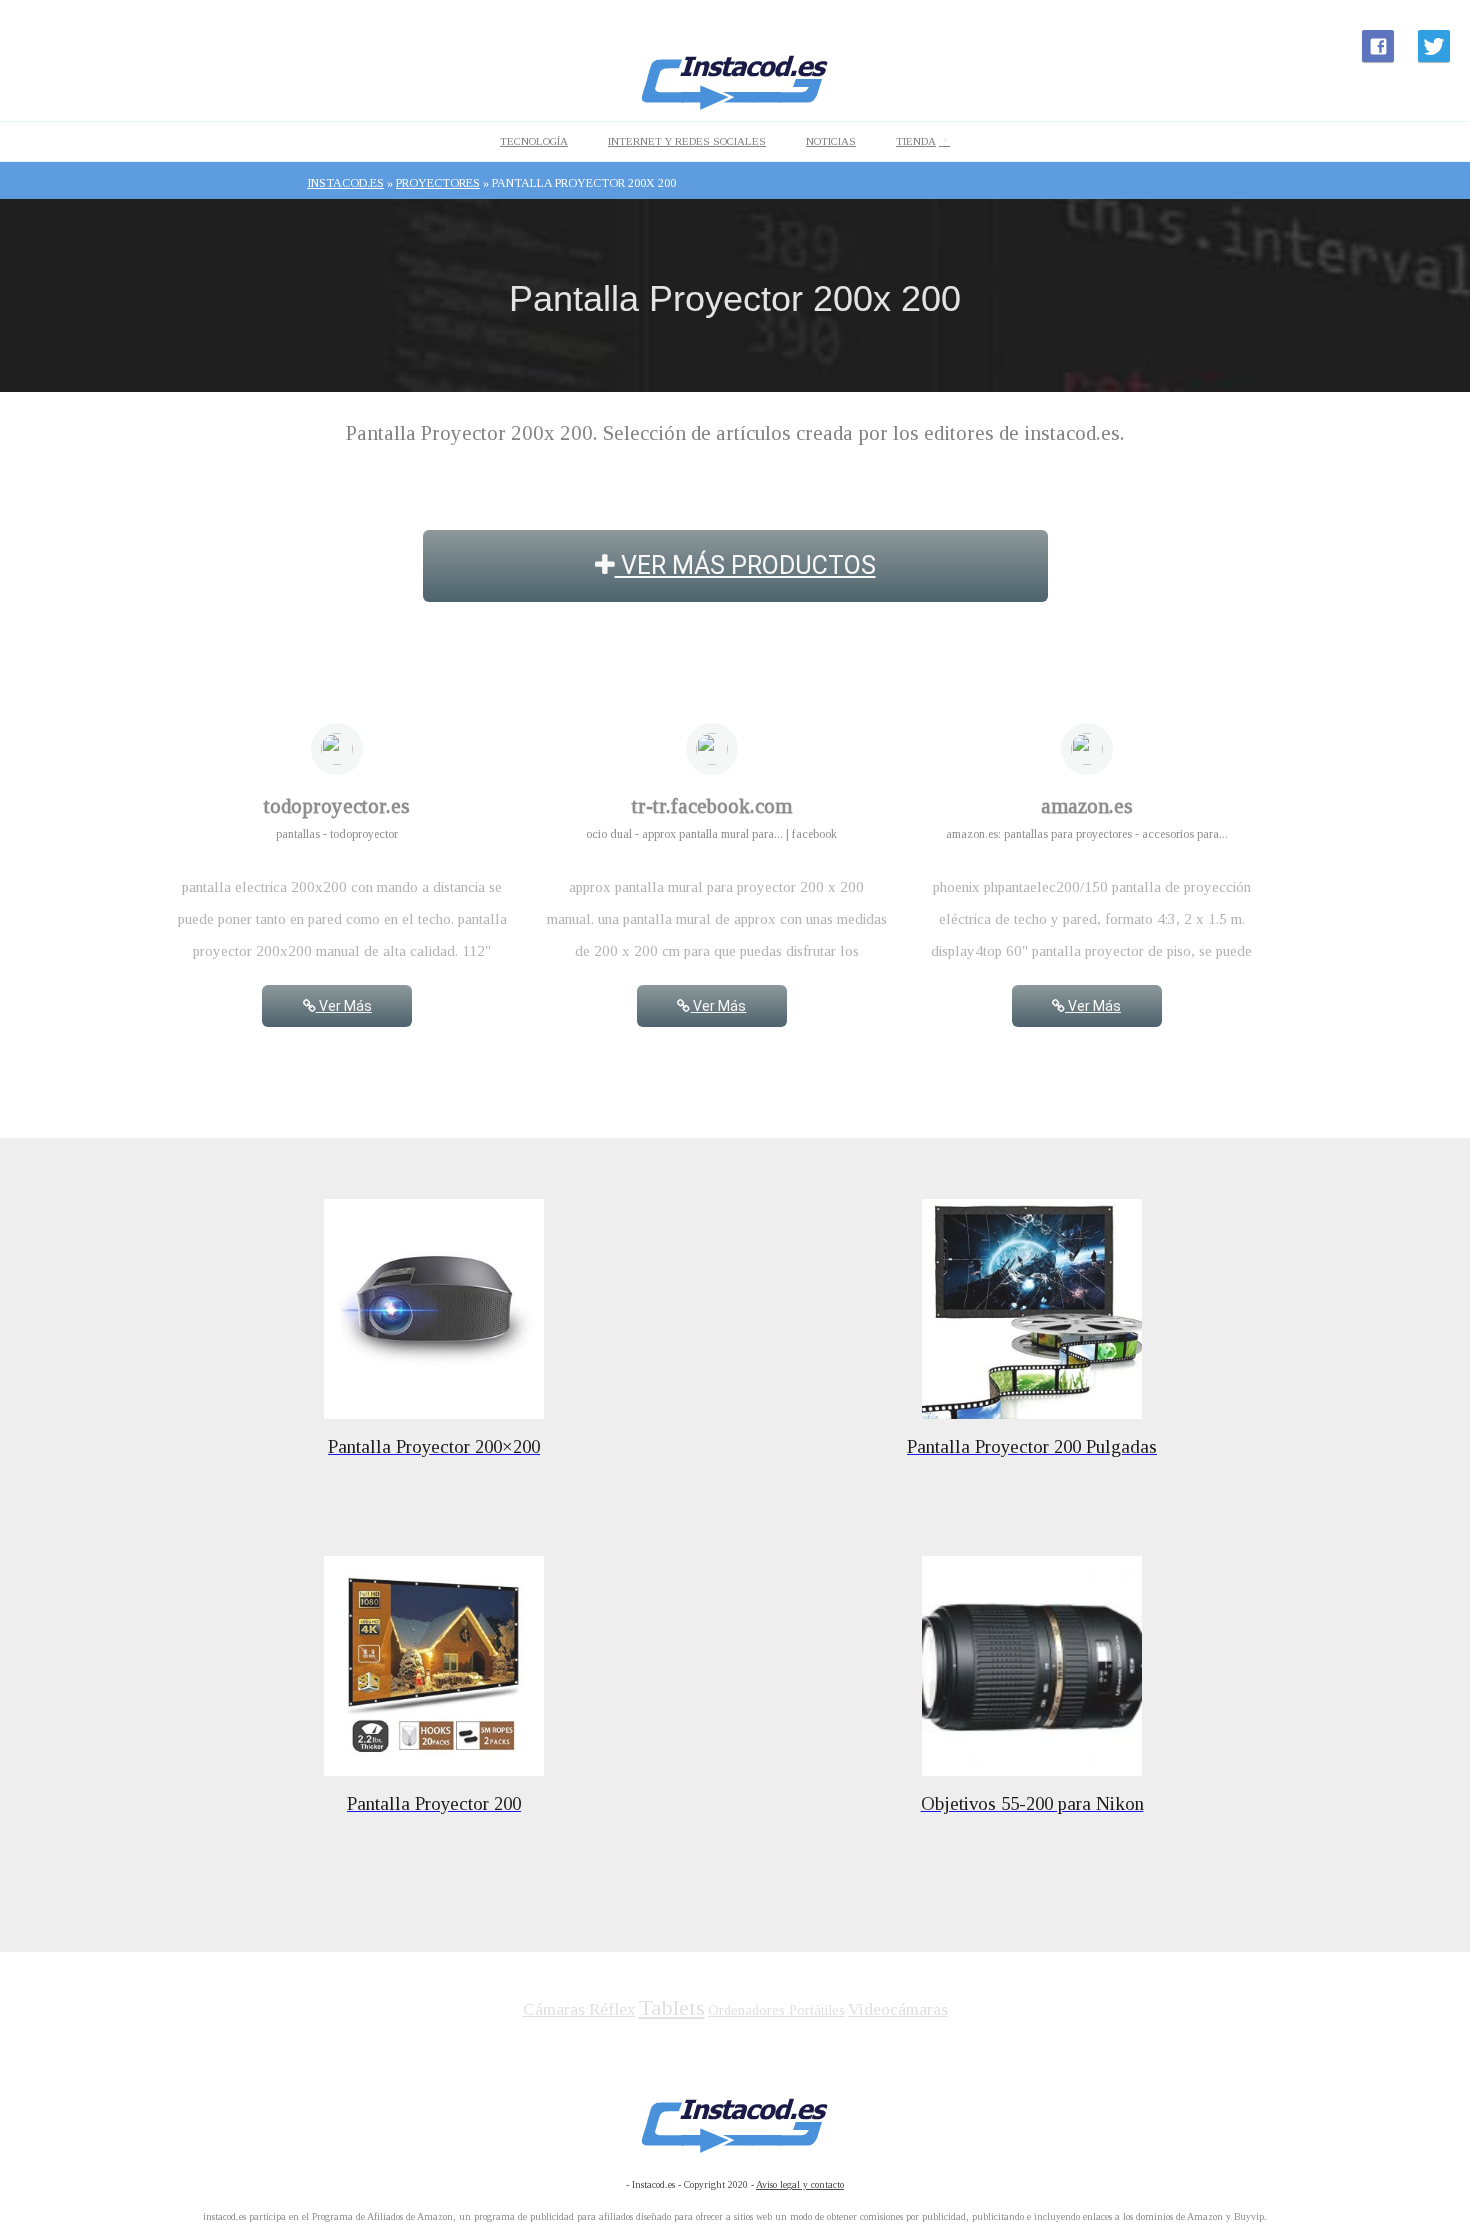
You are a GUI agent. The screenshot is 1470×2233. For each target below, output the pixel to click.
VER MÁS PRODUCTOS (745, 565)
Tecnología (534, 141)
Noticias (831, 141)
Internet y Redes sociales (687, 141)
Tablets (672, 2007)
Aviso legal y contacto (800, 2184)
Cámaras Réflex (579, 2009)
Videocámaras (898, 2009)
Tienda (916, 141)
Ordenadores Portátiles (776, 2010)
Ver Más (344, 1006)
